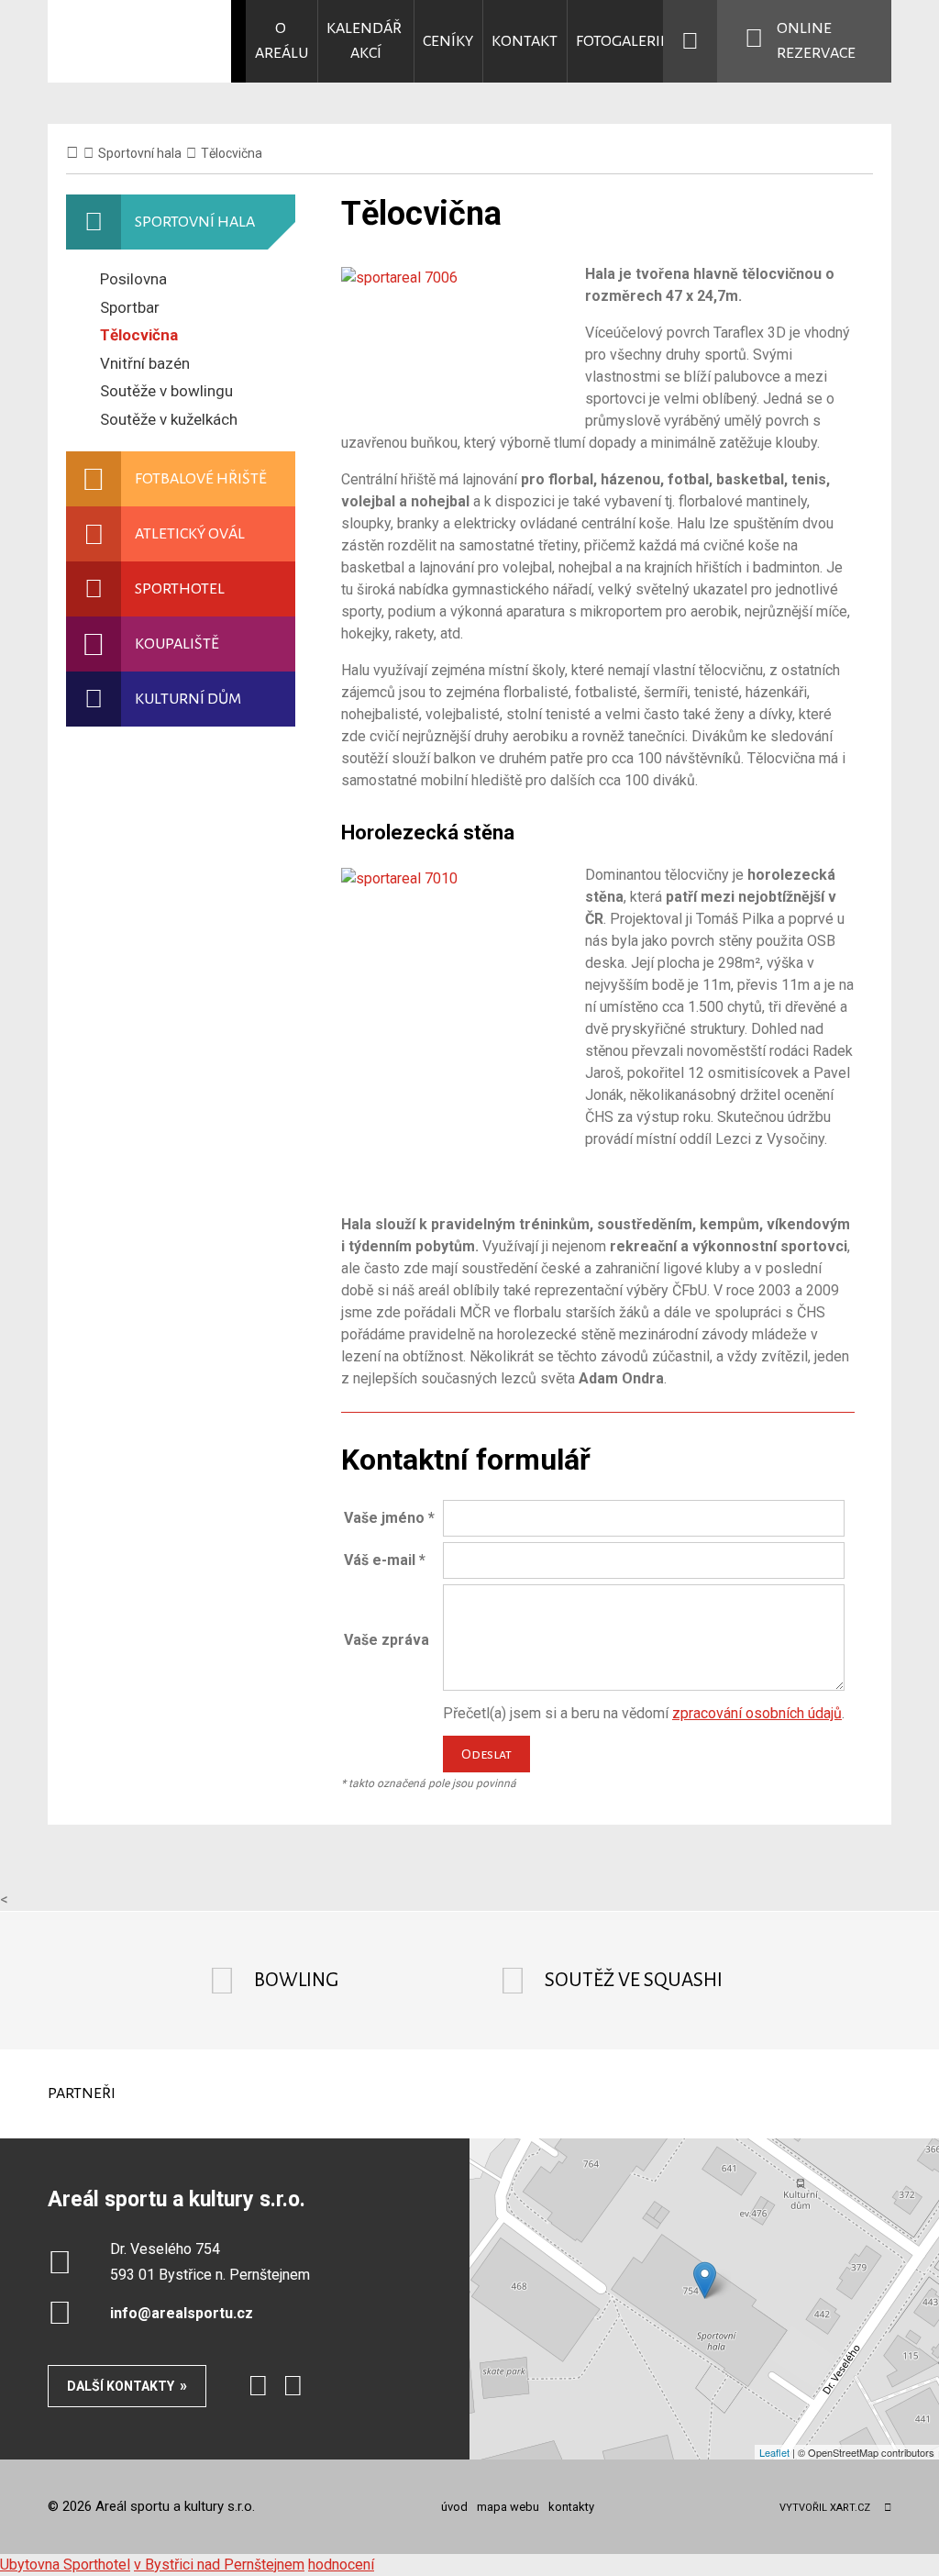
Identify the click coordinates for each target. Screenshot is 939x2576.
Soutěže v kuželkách (169, 419)
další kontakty (121, 2386)
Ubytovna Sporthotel (65, 2565)
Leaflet (774, 2452)
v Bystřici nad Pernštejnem (219, 2565)
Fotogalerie (622, 41)
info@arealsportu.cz (182, 2313)
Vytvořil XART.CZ (825, 2508)
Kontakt (525, 41)
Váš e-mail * (385, 1560)
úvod (454, 2507)
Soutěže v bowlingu (166, 391)
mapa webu (508, 2507)
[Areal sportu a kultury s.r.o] (139, 41)
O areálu (282, 41)
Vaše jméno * (389, 1518)
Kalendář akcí (365, 41)
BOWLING (296, 1980)
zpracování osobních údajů (757, 1713)
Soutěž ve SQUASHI (634, 1980)
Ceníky (448, 41)
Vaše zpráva (387, 1640)
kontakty (571, 2507)
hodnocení (341, 2565)
